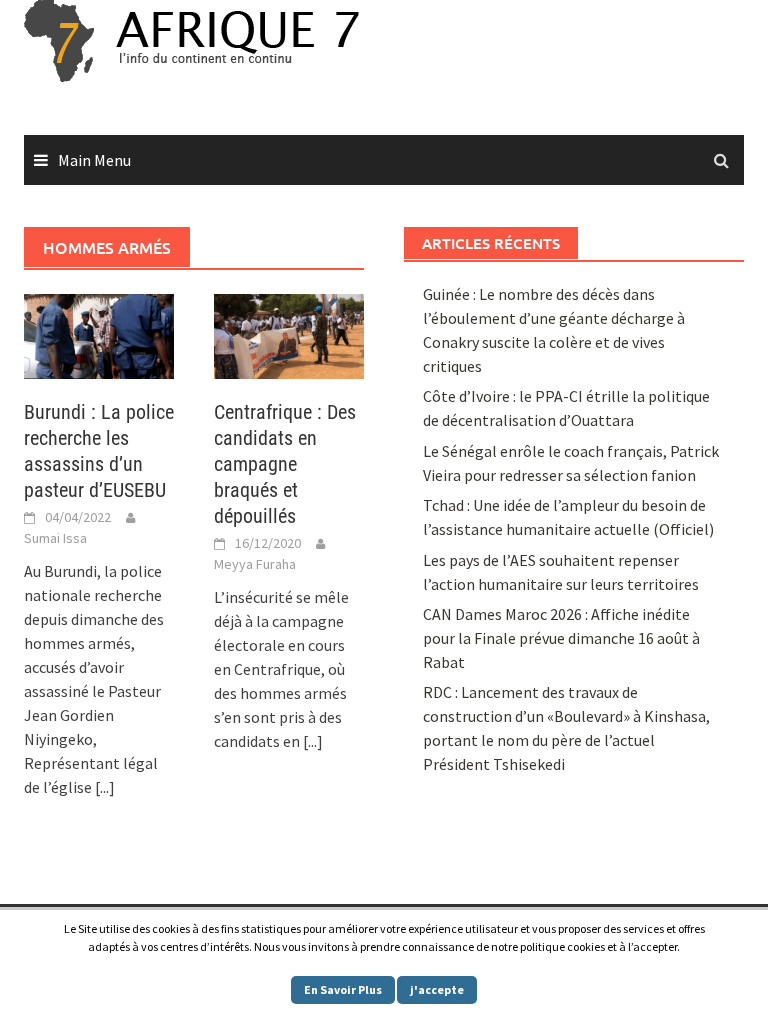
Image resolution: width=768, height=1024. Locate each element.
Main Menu (94, 160)
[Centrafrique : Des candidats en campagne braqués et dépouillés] (289, 334)
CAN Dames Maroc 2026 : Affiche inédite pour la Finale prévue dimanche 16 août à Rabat (561, 638)
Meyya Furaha (255, 564)
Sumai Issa (55, 538)
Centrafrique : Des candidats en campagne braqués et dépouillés (285, 464)
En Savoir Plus (343, 989)
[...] (105, 787)
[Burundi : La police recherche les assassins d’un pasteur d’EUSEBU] (99, 334)
